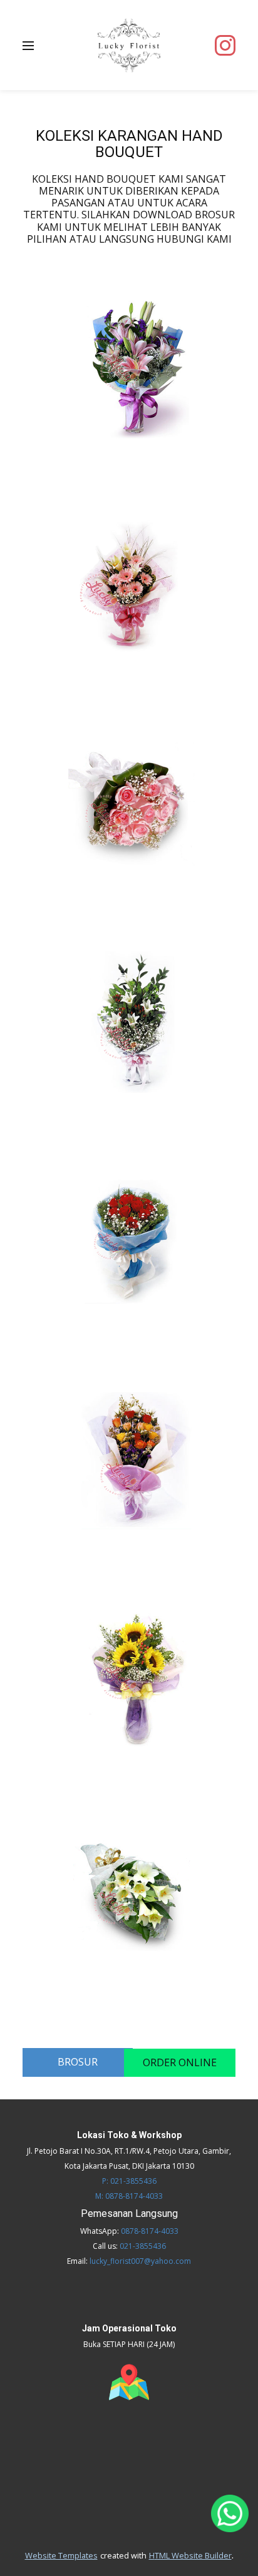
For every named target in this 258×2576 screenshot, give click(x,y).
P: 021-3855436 (129, 2181)
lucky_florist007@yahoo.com (140, 2261)
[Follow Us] (225, 45)
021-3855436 (143, 2246)
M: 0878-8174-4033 (129, 2196)
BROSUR (78, 2062)
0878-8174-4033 (150, 2231)
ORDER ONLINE (180, 2062)
